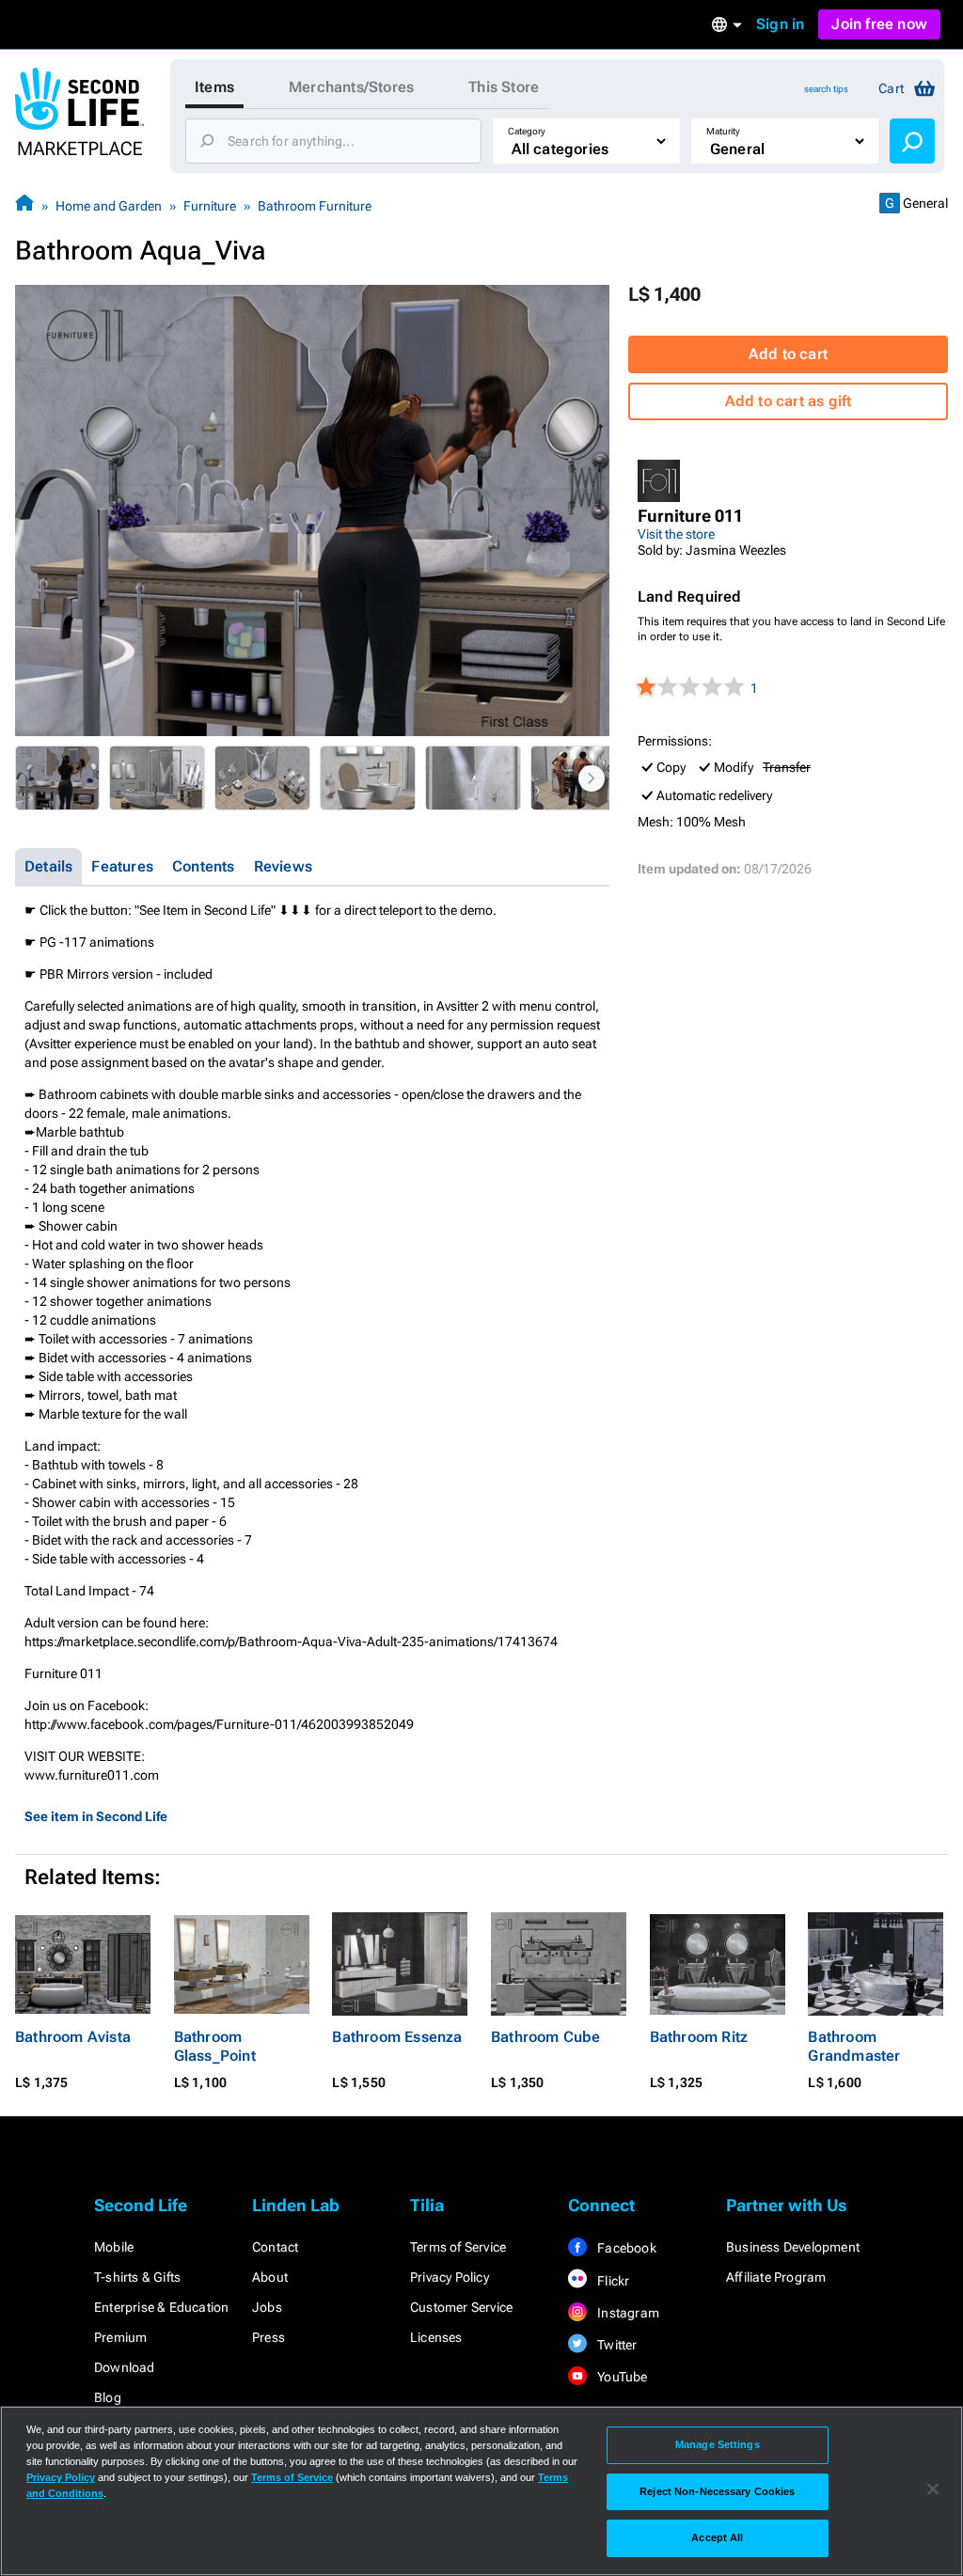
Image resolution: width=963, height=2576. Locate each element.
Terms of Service (458, 2247)
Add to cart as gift (789, 401)
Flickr (612, 2281)
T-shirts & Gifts (137, 2277)
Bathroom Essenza (397, 2037)
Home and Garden (109, 206)
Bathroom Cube (546, 2037)
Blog (108, 2397)
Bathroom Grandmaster (854, 2046)
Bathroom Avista (73, 2037)
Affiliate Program (776, 2277)
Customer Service (461, 2307)
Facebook (625, 2248)
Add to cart (788, 354)
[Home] (24, 205)
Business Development (793, 2247)
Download (125, 2367)
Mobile (114, 2247)
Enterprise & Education (161, 2307)
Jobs (267, 2307)
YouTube (621, 2377)
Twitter (616, 2345)
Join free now (879, 24)
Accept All (717, 2537)
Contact (275, 2247)
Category (527, 131)
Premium (120, 2337)
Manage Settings (718, 2444)
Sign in (780, 24)
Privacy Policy (450, 2277)
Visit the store (676, 534)
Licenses (436, 2337)
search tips (826, 89)
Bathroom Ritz (699, 2037)
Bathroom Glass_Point (215, 2046)
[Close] (933, 2490)
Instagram (627, 2313)
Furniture (210, 206)
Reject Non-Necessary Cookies (717, 2491)
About (270, 2277)
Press (268, 2337)
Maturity (723, 131)
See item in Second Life (96, 1816)
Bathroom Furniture (315, 206)
